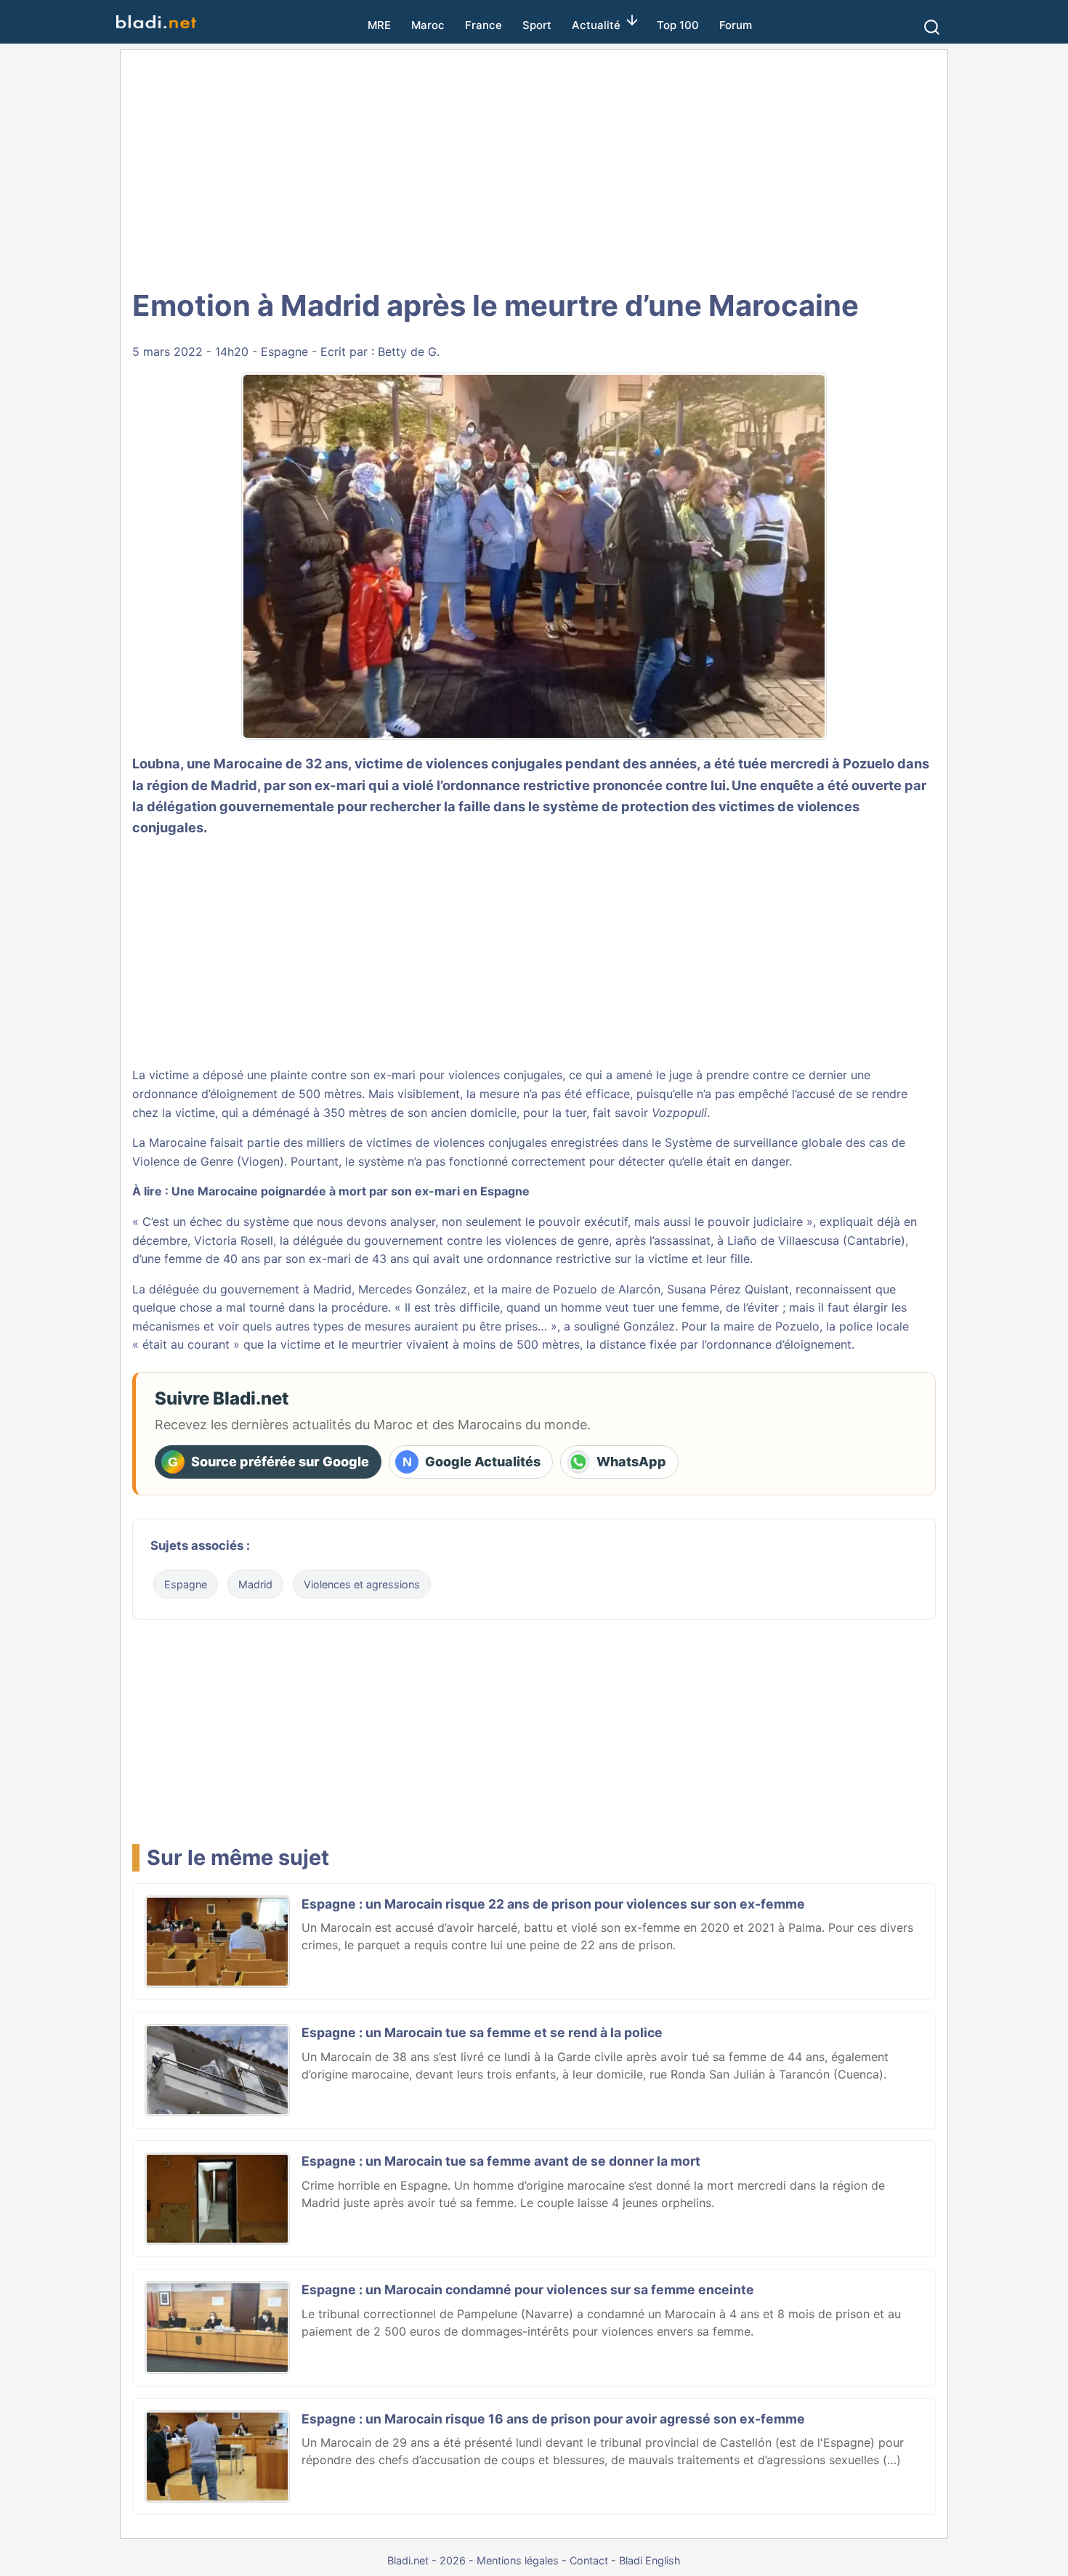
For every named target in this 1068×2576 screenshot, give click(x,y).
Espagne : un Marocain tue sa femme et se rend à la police (482, 2032)
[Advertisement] (534, 167)
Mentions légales (518, 2560)
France (484, 25)
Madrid (255, 1584)
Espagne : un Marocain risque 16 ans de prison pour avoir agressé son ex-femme (553, 2419)
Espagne (284, 352)
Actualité (596, 25)
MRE (379, 25)
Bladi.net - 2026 (426, 2560)
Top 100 (678, 25)
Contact (589, 2560)
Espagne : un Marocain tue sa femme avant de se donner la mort (501, 2161)
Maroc (428, 25)
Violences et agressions (362, 1584)
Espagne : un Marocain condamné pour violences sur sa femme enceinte (528, 2289)
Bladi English (650, 2560)
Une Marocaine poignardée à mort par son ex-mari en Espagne (351, 1191)
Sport (537, 25)
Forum (736, 25)
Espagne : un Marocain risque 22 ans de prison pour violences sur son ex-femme (553, 1904)
